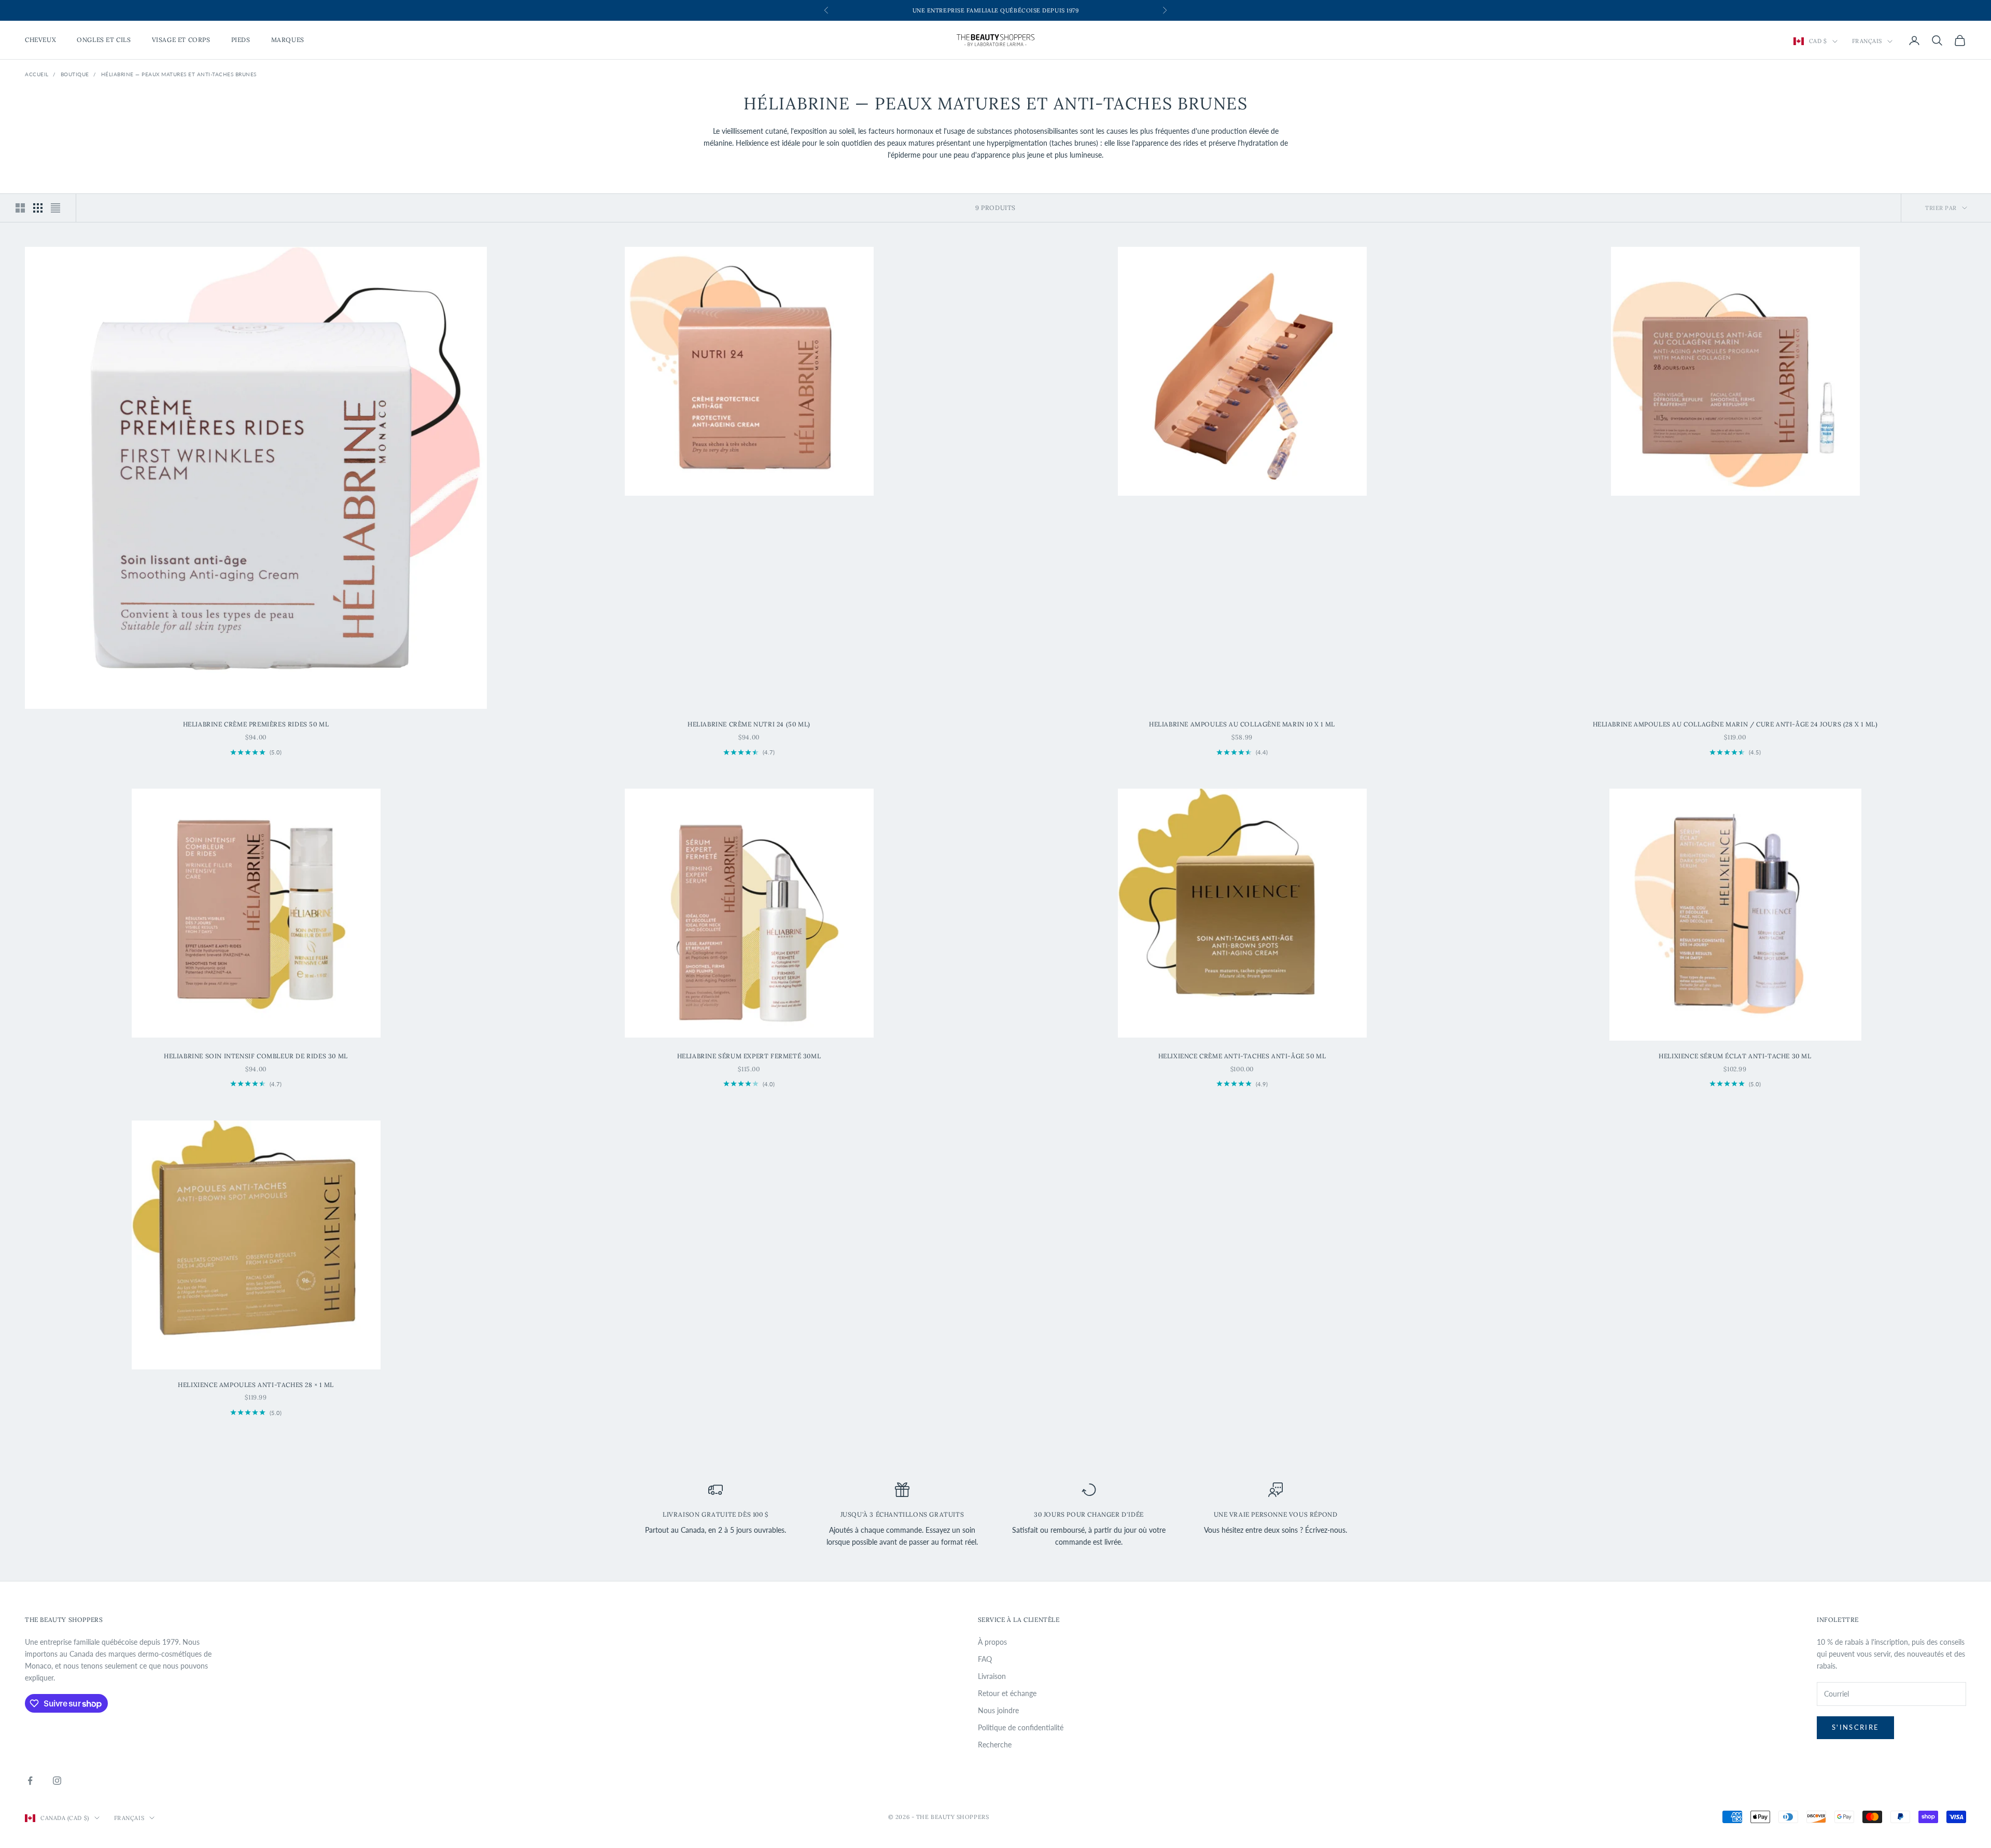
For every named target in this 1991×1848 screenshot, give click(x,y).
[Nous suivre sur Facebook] (30, 1781)
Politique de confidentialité (1021, 1727)
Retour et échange (1007, 1693)
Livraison (992, 1676)
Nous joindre (998, 1710)
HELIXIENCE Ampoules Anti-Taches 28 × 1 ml (256, 1385)
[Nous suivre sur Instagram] (57, 1781)
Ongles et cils (104, 40)
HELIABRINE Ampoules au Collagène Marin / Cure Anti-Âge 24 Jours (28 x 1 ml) (1735, 724)
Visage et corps (181, 40)
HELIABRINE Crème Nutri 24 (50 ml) (749, 724)
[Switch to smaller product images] (38, 208)
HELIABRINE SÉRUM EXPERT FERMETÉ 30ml (749, 1056)
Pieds (241, 40)
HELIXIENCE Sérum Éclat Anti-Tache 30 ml (1735, 1056)
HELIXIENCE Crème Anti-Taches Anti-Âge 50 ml (1242, 1056)
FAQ (985, 1659)
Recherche (995, 1745)
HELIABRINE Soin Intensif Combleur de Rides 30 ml (256, 1056)
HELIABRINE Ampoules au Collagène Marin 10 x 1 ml (1242, 724)
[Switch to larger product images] (20, 208)
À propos (992, 1642)
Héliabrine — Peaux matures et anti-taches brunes (179, 74)
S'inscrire (1855, 1727)
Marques (288, 40)
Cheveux (40, 40)
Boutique (75, 74)
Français (1867, 41)
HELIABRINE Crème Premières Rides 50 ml (256, 724)
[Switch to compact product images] (55, 208)
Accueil (37, 74)
